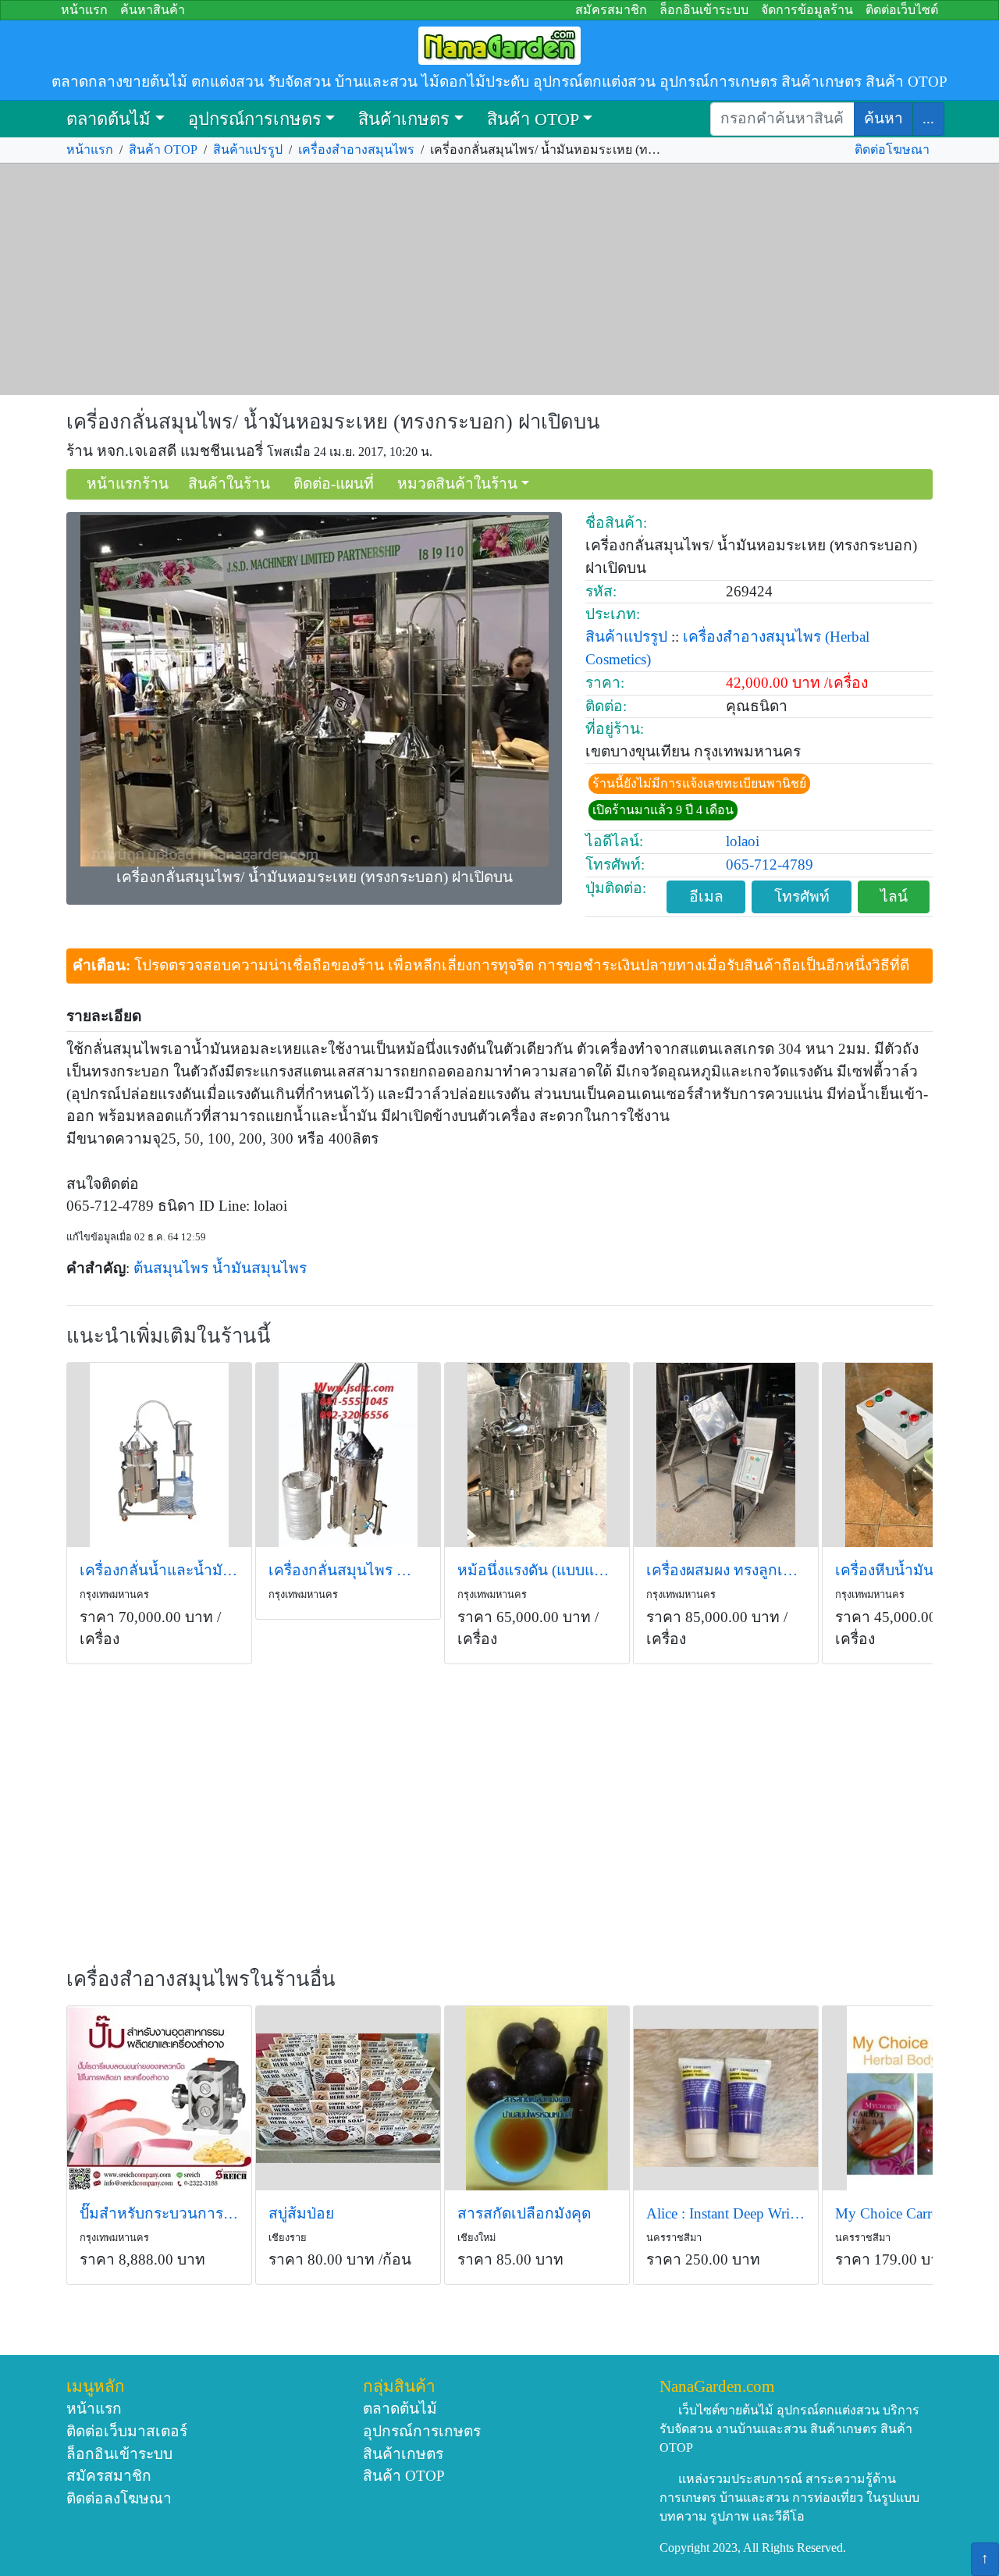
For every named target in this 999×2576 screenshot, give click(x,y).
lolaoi (743, 841)
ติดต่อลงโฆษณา (119, 2498)
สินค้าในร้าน (229, 484)
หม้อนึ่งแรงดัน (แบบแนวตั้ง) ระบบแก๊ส (537, 1570)
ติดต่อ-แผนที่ (334, 484)
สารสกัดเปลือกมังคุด (524, 2213)
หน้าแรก (84, 10)
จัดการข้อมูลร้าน (807, 10)
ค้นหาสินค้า (153, 10)
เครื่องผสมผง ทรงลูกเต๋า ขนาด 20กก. (726, 1570)
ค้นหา (883, 118)
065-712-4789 (770, 865)
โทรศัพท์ (802, 897)
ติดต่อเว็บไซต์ (902, 10)
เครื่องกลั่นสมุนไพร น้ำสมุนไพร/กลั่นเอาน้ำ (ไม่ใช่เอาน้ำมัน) (348, 1570)
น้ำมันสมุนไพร (260, 1268)
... (928, 118)
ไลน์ (894, 897)
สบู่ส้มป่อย (301, 2213)
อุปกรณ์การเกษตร (255, 119)
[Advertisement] (499, 279)
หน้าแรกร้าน (128, 484)
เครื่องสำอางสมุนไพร (356, 149)
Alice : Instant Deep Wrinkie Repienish (726, 2213)
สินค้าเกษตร (404, 119)
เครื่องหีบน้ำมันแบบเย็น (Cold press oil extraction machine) (915, 1570)
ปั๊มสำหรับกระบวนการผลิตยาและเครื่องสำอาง (159, 2213)
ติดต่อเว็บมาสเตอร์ (127, 2431)
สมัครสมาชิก (611, 10)
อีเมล (706, 897)
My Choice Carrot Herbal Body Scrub (915, 2213)
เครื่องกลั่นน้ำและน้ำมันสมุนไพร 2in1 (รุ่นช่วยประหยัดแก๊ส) (159, 1570)
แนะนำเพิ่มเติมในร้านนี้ (169, 1336)
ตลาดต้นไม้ (108, 119)
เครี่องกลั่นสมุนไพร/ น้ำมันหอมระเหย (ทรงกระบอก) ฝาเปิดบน (333, 422)
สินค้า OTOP (533, 119)
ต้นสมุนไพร (171, 1268)
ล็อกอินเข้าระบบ (704, 10)
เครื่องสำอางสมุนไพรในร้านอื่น (201, 1979)
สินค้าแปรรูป (248, 149)
